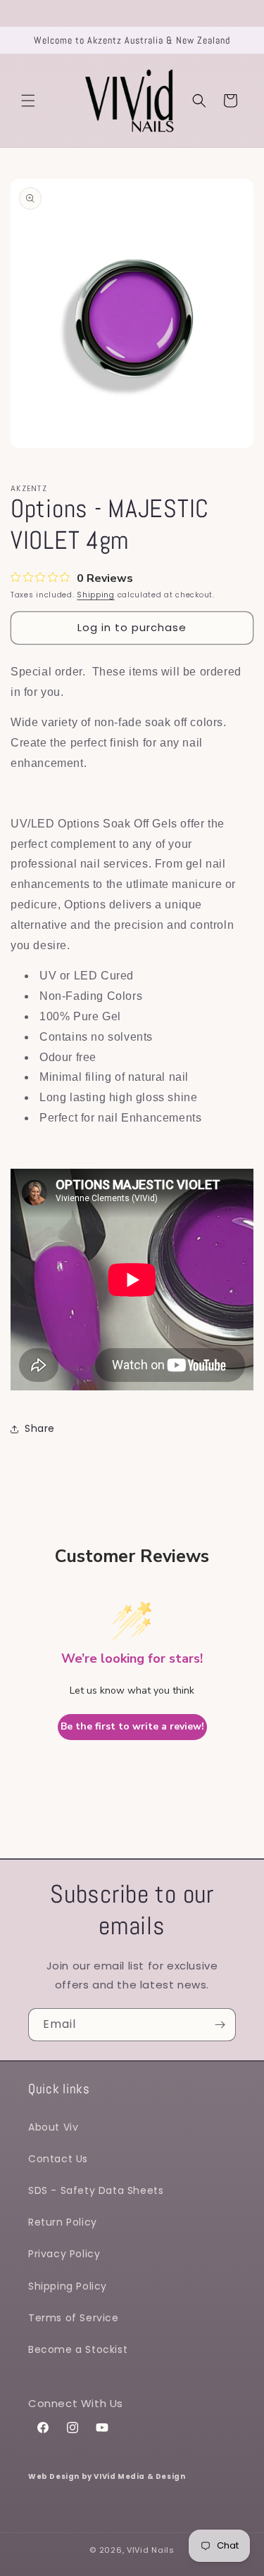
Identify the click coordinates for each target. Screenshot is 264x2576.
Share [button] (40, 1428)
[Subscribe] (220, 2025)
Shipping (96, 595)
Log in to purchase (132, 627)
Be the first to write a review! (132, 1726)
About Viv (53, 2127)
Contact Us (58, 2159)
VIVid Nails (151, 2550)
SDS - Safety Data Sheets (96, 2190)
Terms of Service (74, 2318)
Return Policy (63, 2222)
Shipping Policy (68, 2286)
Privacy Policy (64, 2254)
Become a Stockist (78, 2349)
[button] (28, 101)
